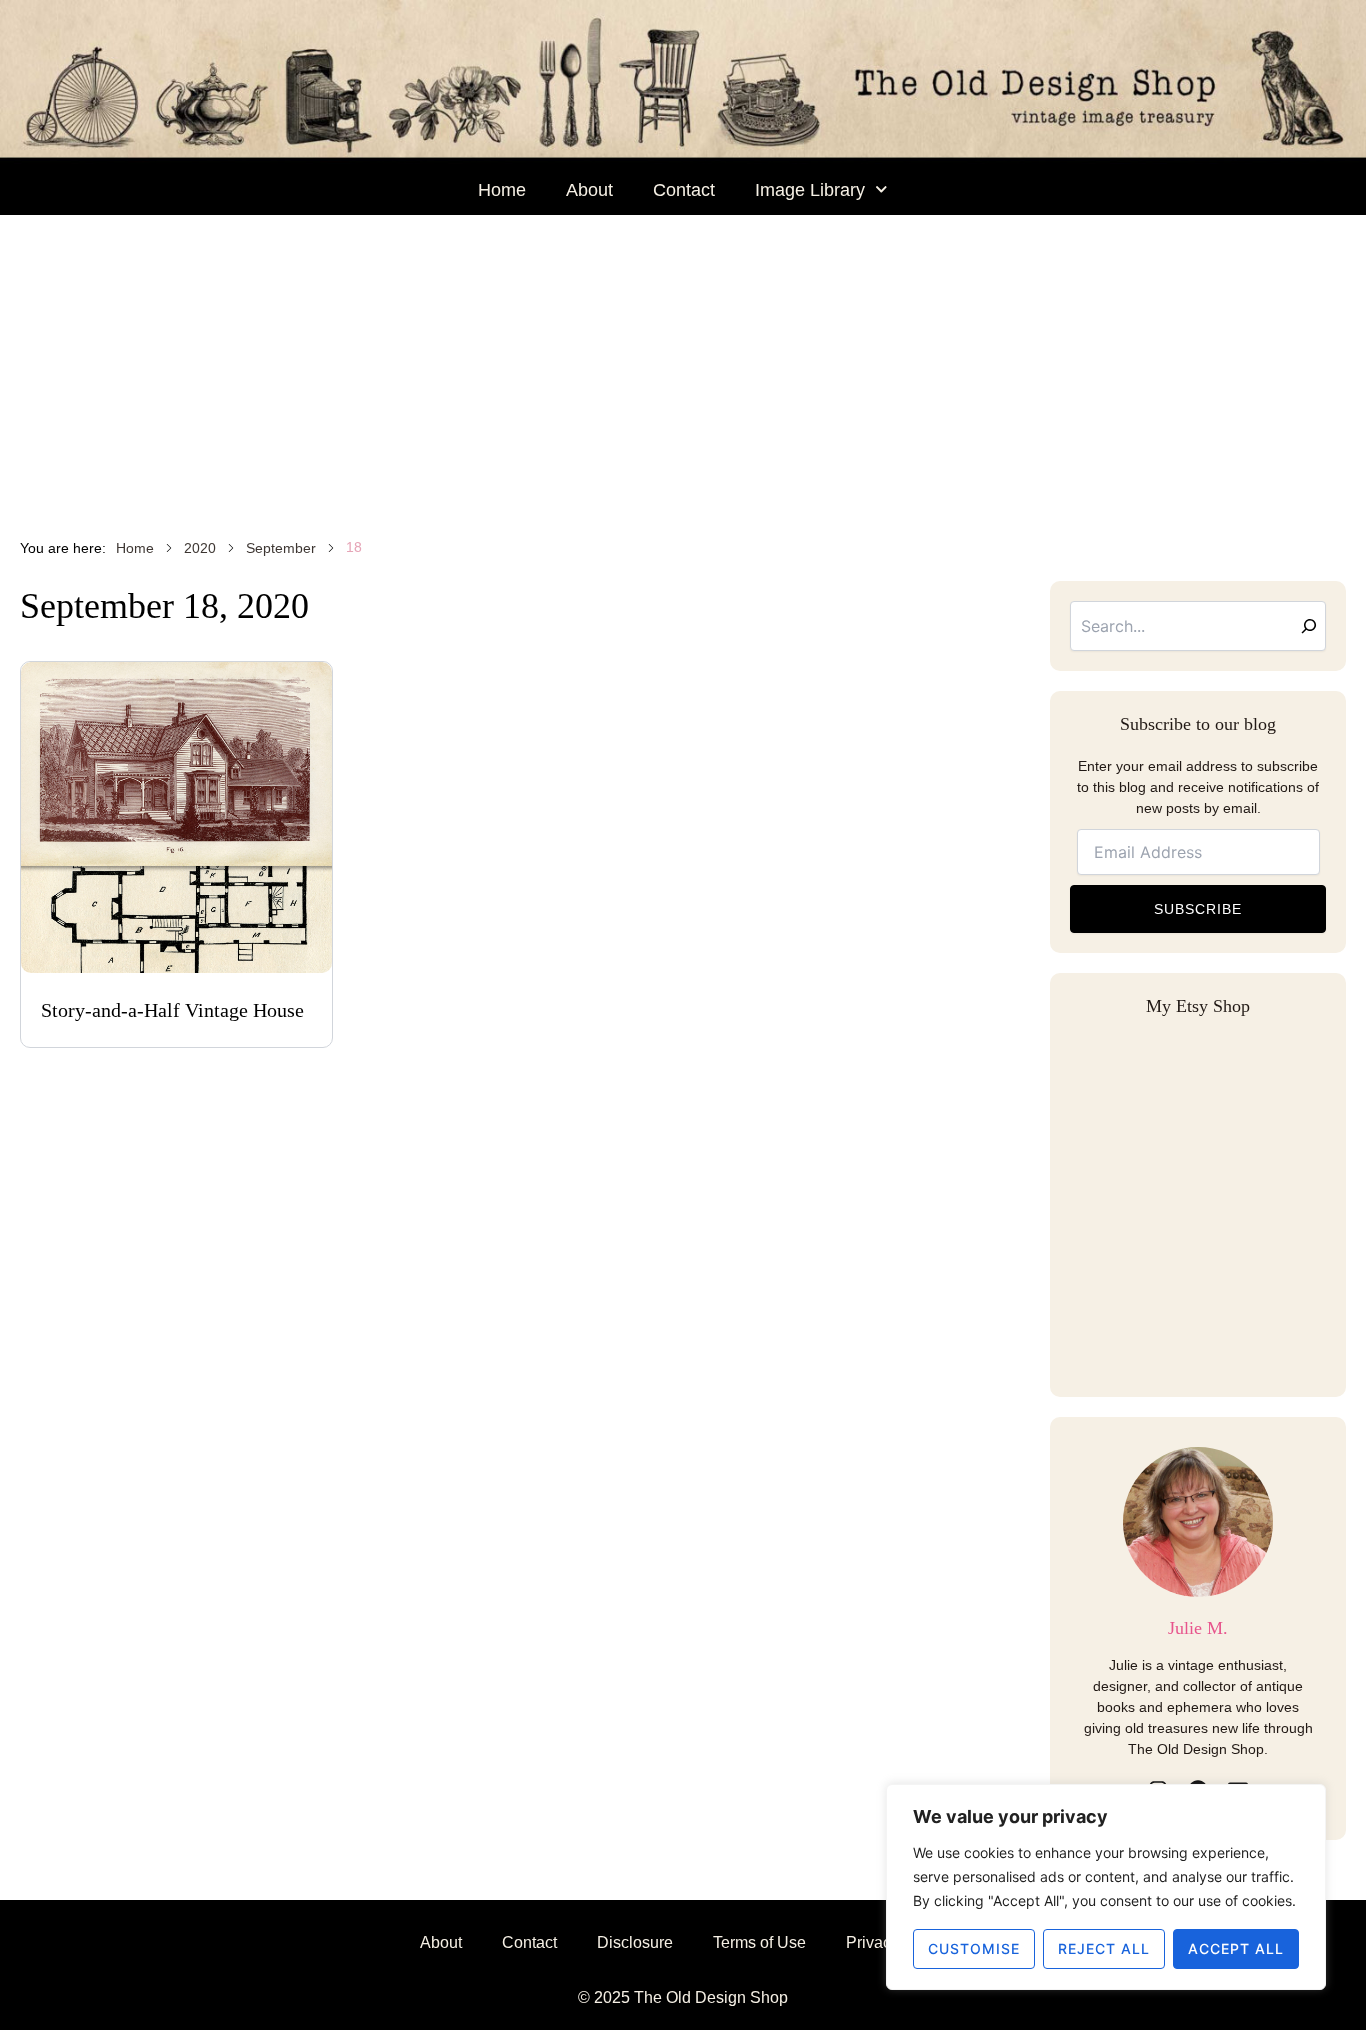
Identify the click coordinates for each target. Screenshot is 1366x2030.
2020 (200, 548)
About (589, 190)
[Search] (1309, 626)
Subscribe (1198, 909)
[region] (1106, 1887)
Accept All (1236, 1948)
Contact (684, 190)
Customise (974, 1948)
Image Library (810, 190)
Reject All (1104, 1948)
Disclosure (635, 1942)
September (281, 548)
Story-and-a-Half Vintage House (172, 1010)
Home (502, 190)
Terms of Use (759, 1942)
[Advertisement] (683, 365)
